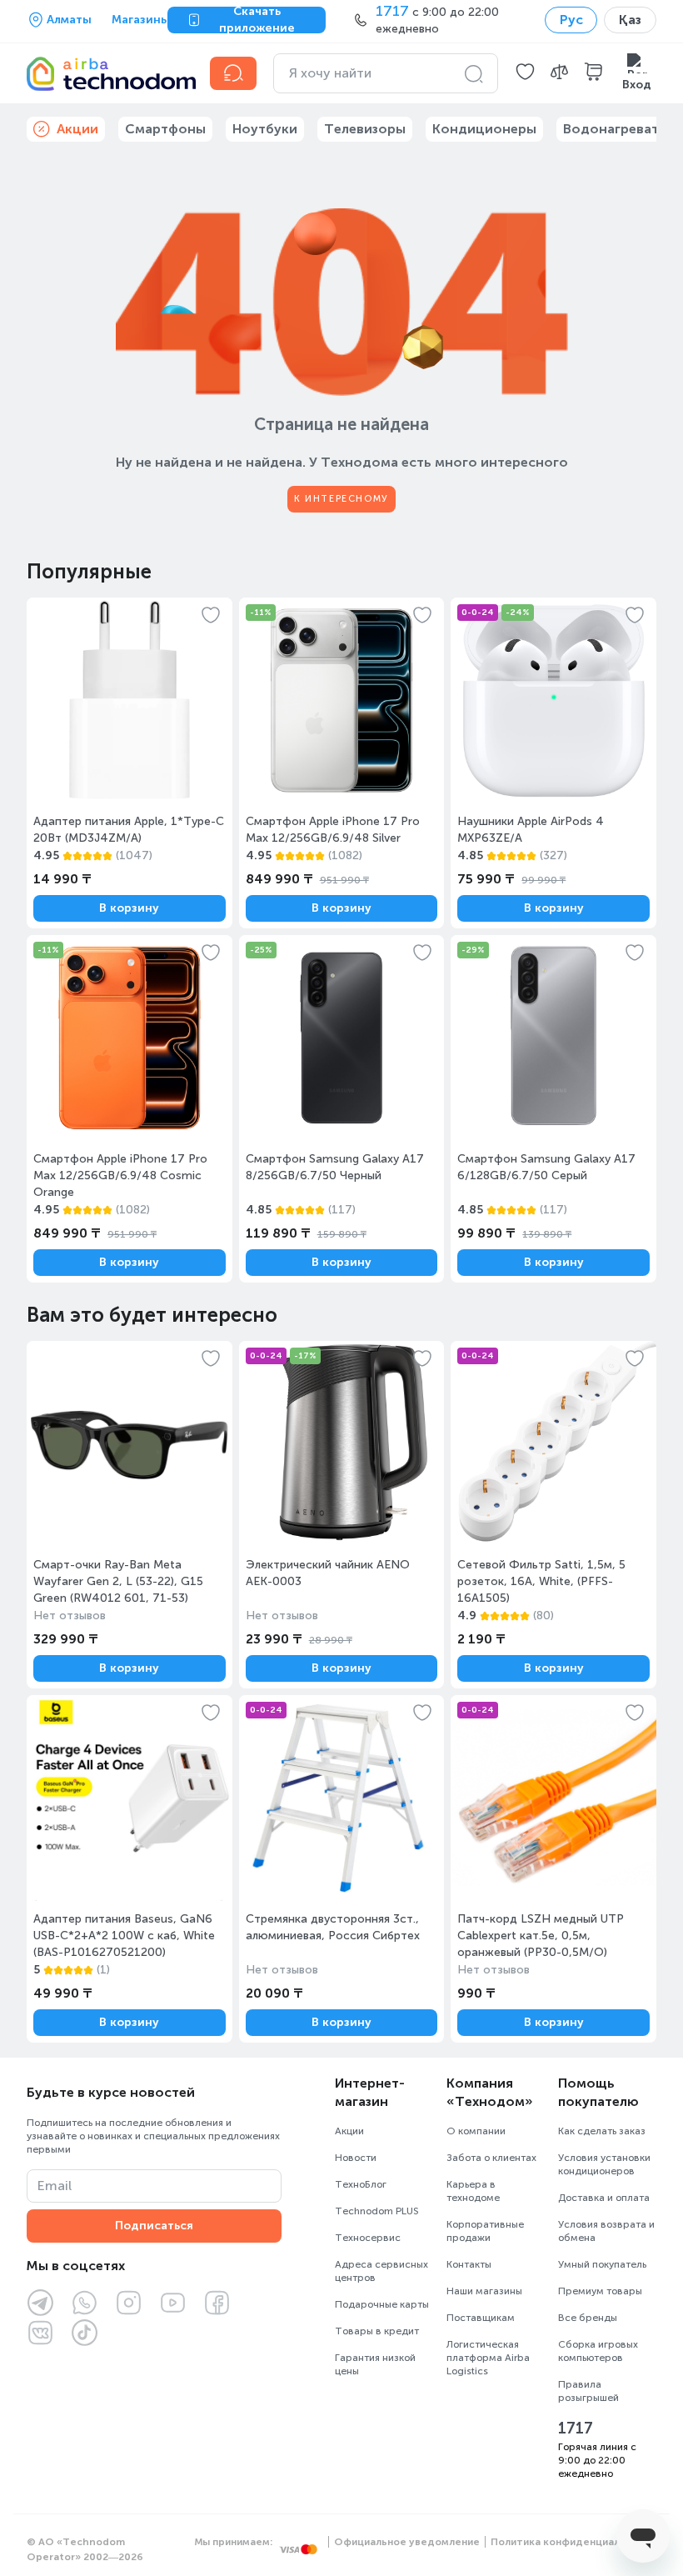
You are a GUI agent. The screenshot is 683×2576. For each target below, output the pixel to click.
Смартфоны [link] (165, 129)
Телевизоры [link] (365, 129)
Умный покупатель (602, 2264)
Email (55, 2186)
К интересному (341, 499)
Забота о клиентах (491, 2158)
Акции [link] (77, 129)
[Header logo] (108, 73)
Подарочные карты (382, 2304)
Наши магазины (484, 2291)
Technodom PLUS (377, 2211)
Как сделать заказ (602, 2131)
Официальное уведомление (407, 2542)
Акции (349, 2131)
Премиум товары (600, 2291)
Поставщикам (481, 2318)
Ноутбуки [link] (265, 129)
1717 (576, 2428)
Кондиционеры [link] (484, 129)
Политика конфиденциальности (573, 2542)
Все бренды (588, 2318)
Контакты (469, 2264)
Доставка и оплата (604, 2198)
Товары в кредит (377, 2331)
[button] (525, 73)
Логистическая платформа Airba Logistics (488, 2358)
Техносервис (368, 2238)
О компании (476, 2131)
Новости (356, 2158)
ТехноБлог (361, 2184)
